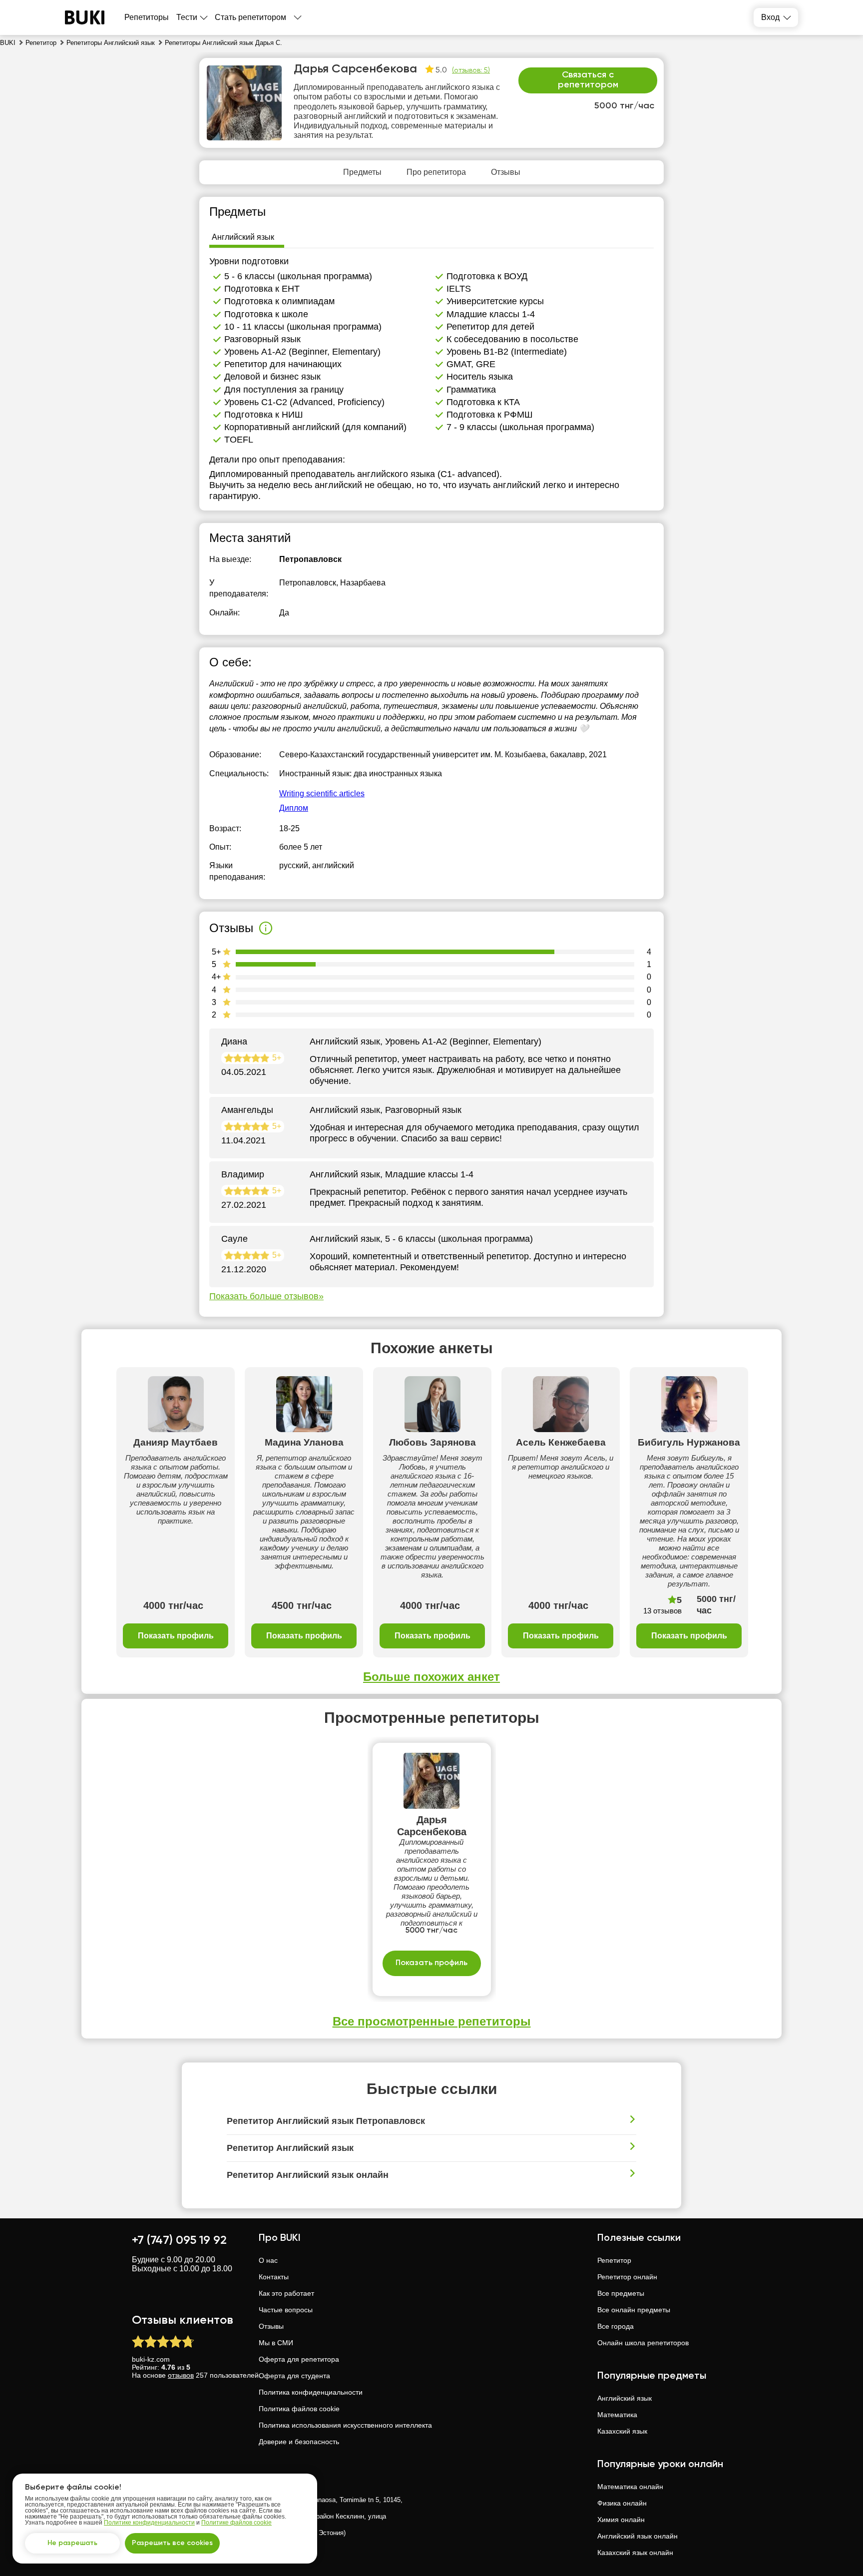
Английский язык (625, 2398)
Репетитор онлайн (627, 2277)
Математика (617, 2415)
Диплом (294, 808)
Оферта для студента (294, 2376)
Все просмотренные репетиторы (432, 2021)
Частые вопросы (286, 2310)
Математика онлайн (630, 2487)
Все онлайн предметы (634, 2310)
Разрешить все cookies (172, 2543)
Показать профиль (176, 1636)
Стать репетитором (250, 17)
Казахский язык (622, 2431)
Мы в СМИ (276, 2343)
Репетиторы (147, 17)
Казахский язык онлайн (635, 2553)
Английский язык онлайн (638, 2536)
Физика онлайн (622, 2503)
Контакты (274, 2277)
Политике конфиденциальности (149, 2523)
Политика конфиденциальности (311, 2392)
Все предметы (621, 2293)
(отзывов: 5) (471, 70)
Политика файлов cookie (299, 2409)
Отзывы (271, 2326)
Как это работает (286, 2293)
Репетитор (614, 2260)
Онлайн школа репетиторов (643, 2343)
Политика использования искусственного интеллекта (345, 2425)
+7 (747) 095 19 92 (179, 2240)
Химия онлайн (621, 2520)
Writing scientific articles (322, 793)
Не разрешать (72, 2543)
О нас (268, 2260)
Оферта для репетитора (299, 2359)
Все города (616, 2326)
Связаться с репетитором (588, 80)
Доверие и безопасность (299, 2442)
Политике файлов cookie (236, 2523)
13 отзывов (662, 1611)
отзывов (181, 2375)
